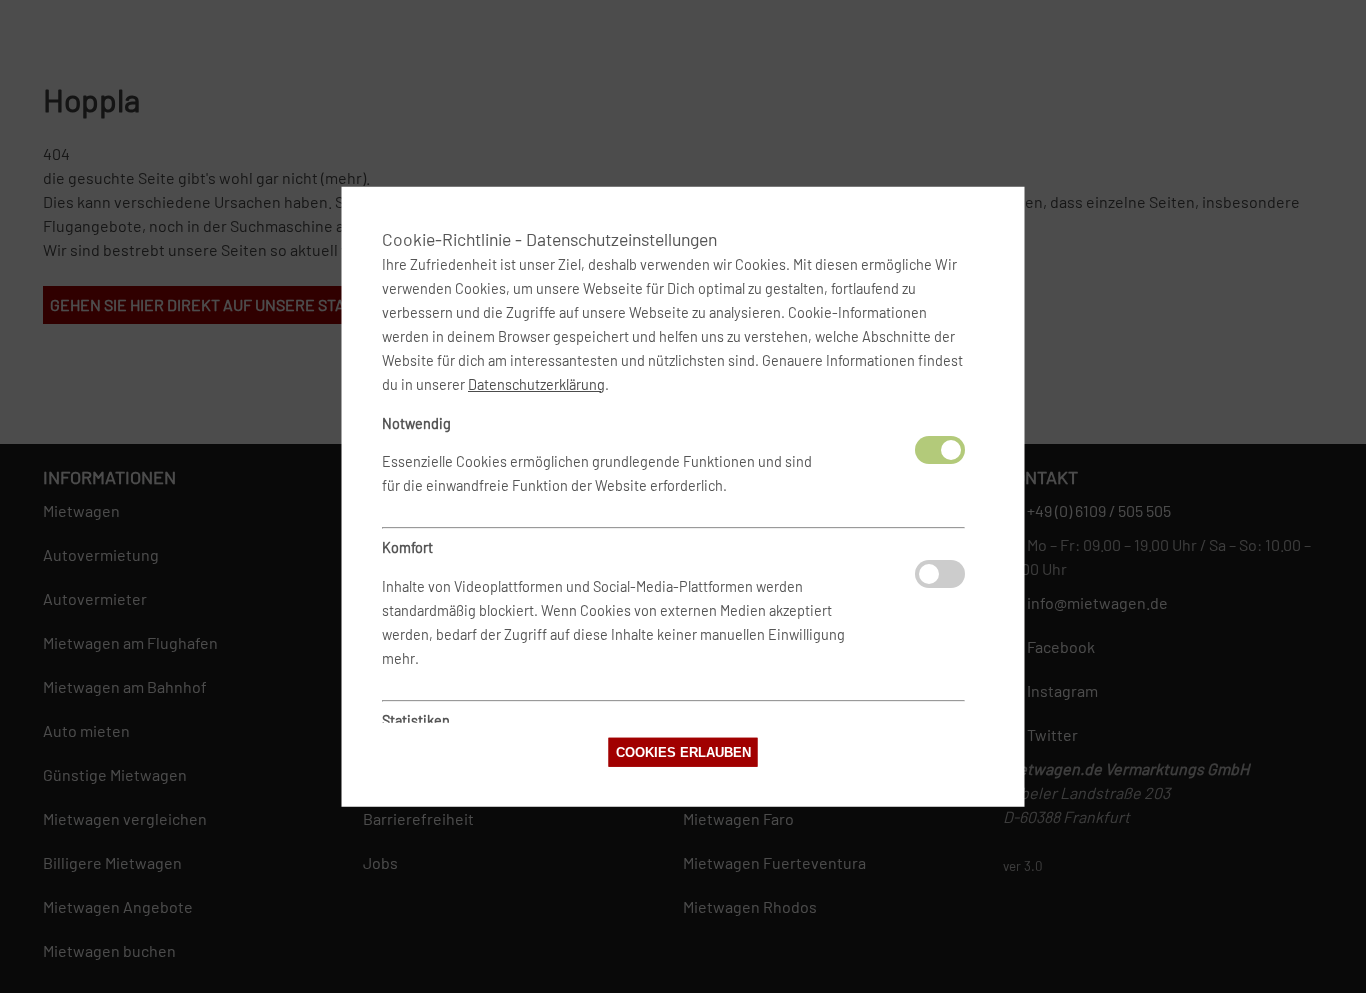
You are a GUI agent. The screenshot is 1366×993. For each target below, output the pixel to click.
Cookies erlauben (683, 752)
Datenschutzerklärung (536, 383)
